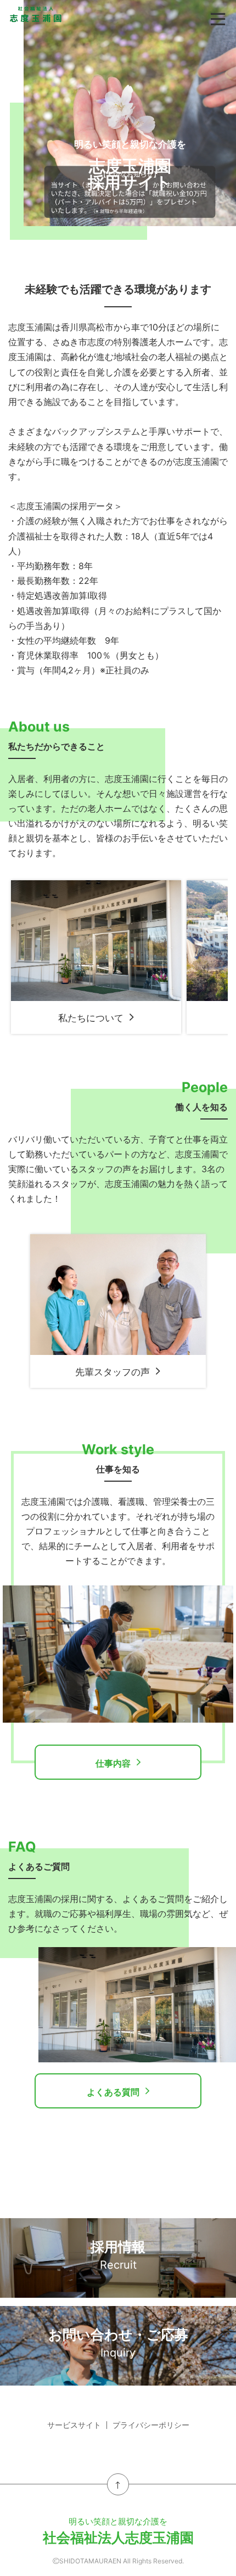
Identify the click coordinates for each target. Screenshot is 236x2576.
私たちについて (91, 1018)
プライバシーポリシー (151, 2425)
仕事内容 (113, 1763)
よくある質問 (113, 2092)
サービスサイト (74, 2425)
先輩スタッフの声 (113, 1372)
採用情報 (118, 2255)
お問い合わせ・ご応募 (118, 2343)
